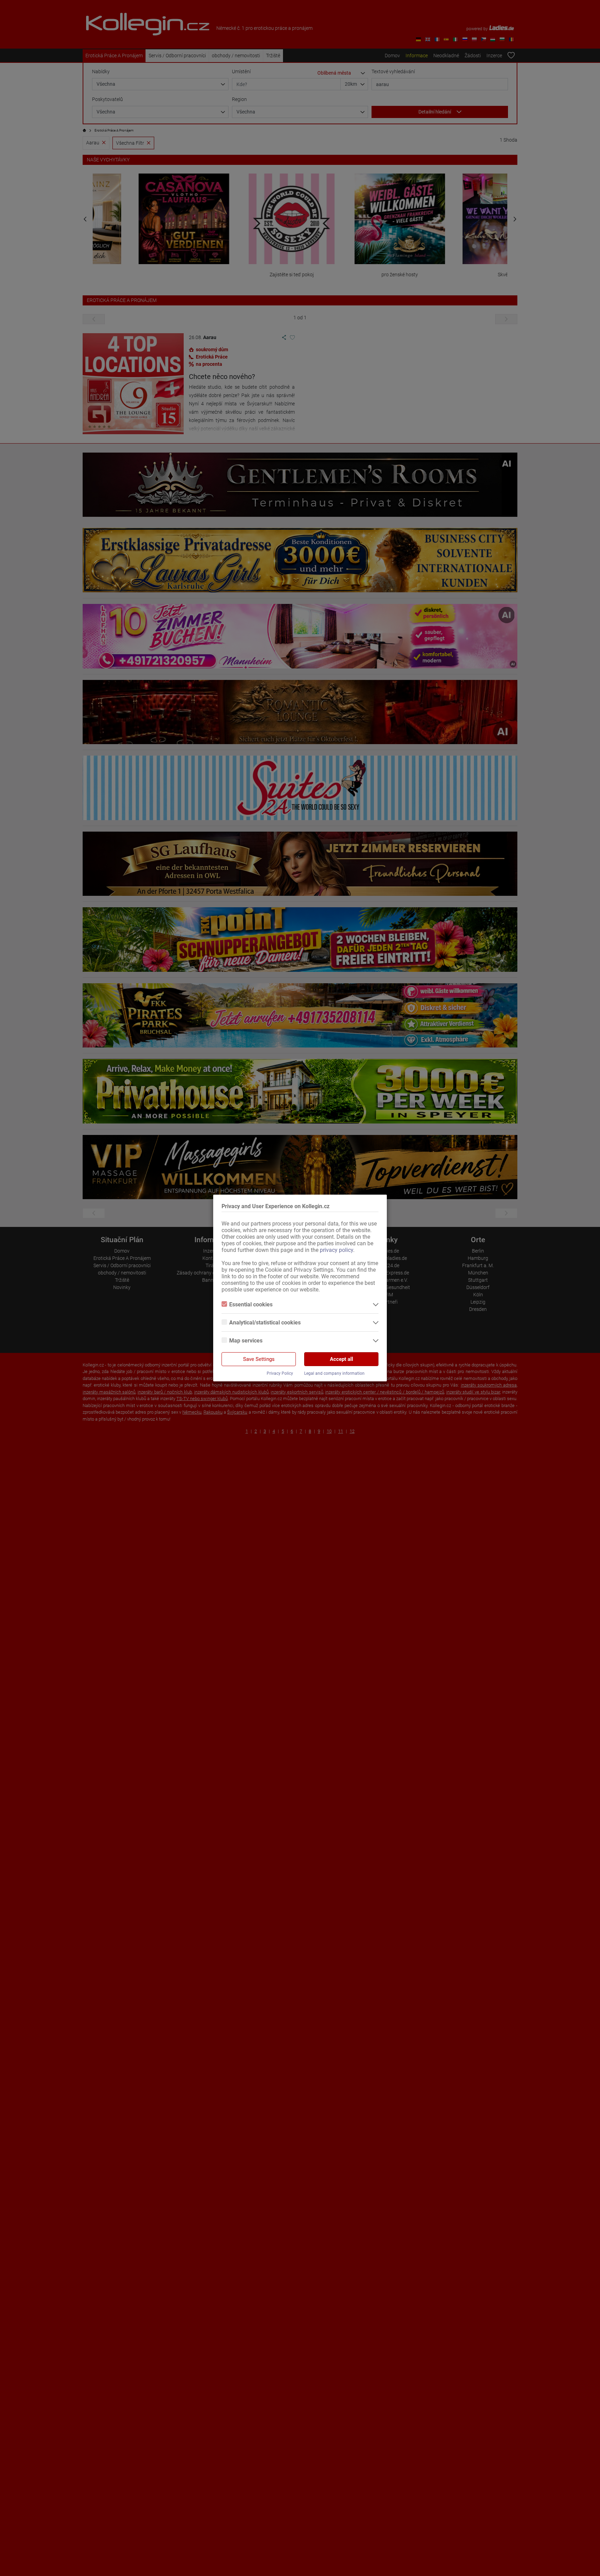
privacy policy (336, 1250)
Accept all (341, 1359)
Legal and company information (334, 1373)
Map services (246, 1341)
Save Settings (259, 1359)
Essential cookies (251, 1304)
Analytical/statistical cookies (265, 1323)
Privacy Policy (280, 1373)
